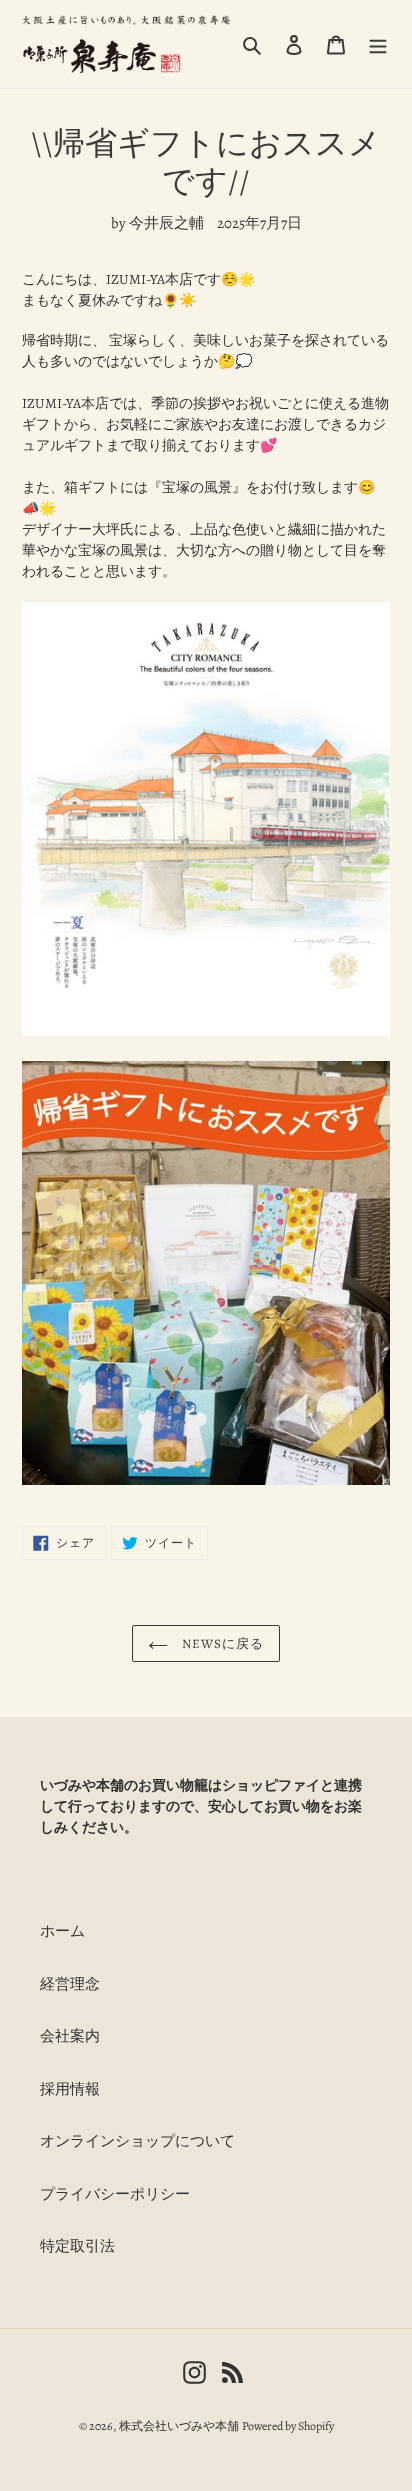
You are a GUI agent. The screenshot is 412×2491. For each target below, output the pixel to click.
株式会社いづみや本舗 (179, 2426)
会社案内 (70, 2036)
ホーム (62, 1931)
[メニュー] (378, 44)
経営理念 (70, 1984)
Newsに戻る (221, 1643)
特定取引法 (77, 2246)
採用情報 (70, 2089)
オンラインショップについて (137, 2141)
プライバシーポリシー (115, 2194)
